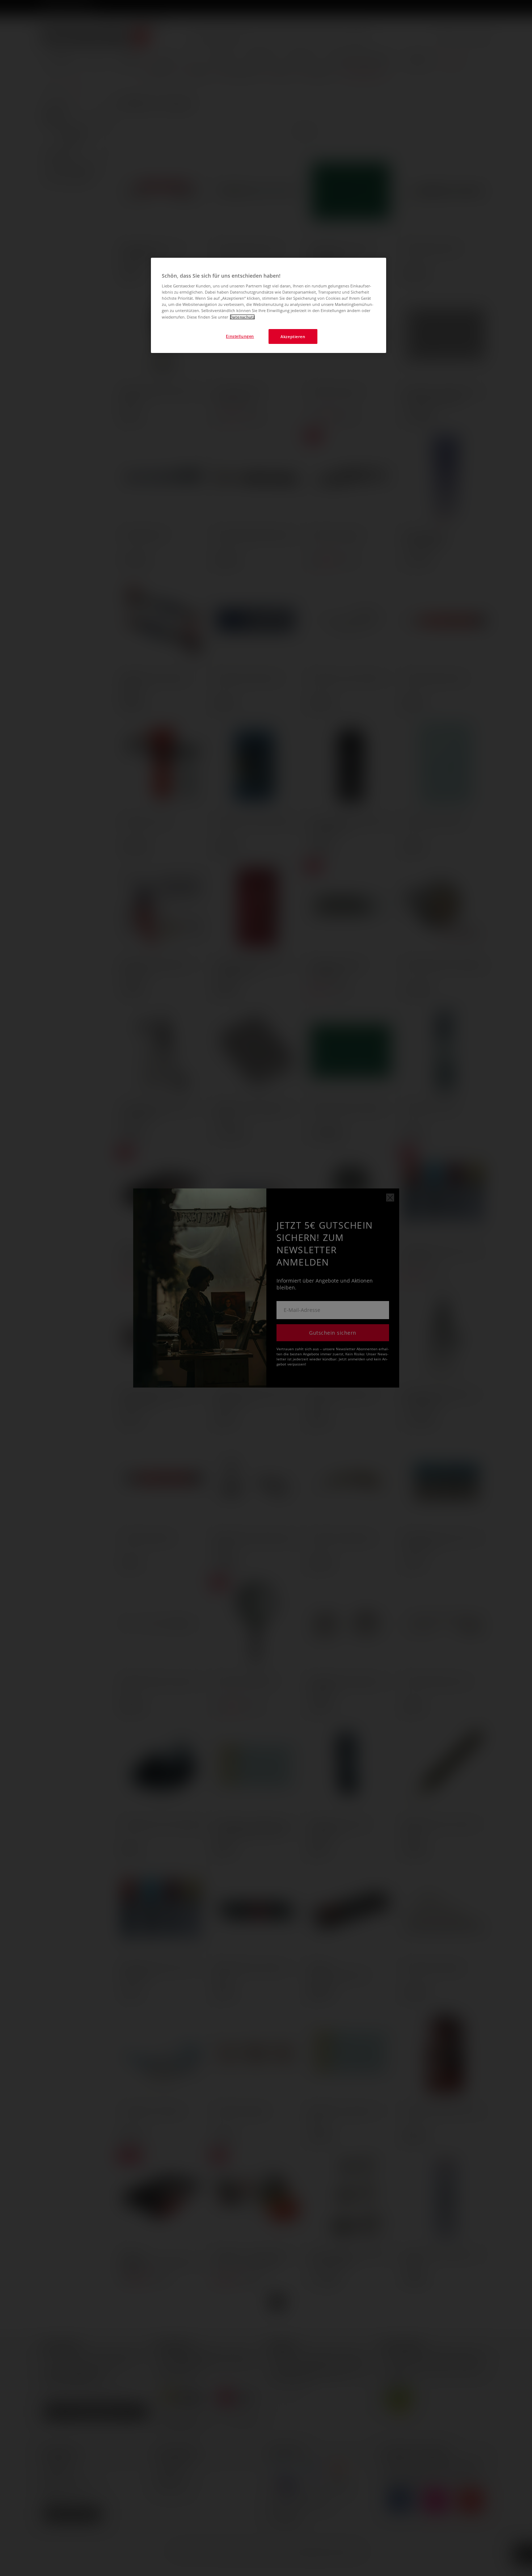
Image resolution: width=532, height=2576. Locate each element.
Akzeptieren (293, 336)
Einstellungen (240, 336)
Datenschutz (242, 317)
